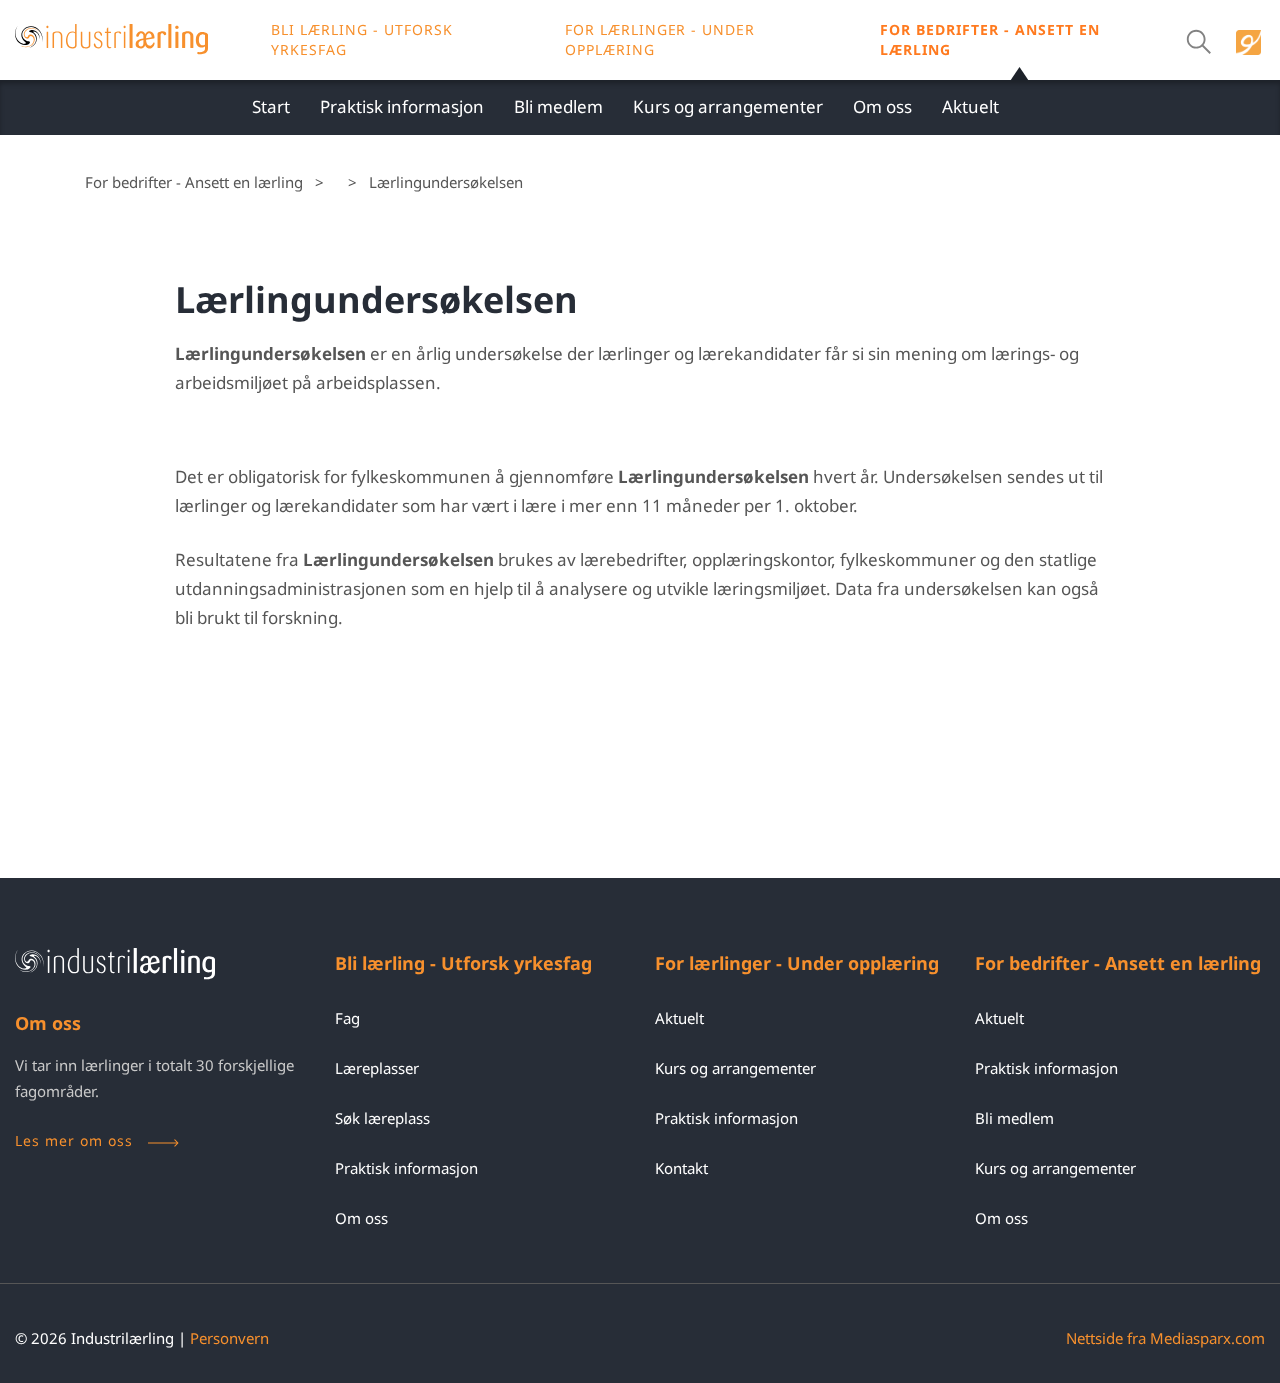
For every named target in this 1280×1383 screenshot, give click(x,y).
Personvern (229, 1338)
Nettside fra (1165, 1338)
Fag (347, 1018)
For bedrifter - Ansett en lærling (990, 39)
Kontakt (681, 1168)
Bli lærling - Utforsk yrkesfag (362, 39)
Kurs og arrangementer (728, 106)
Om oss (882, 106)
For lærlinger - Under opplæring (797, 963)
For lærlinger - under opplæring (660, 39)
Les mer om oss (74, 1140)
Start (271, 106)
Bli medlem (558, 106)
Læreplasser (377, 1068)
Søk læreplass (382, 1118)
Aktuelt (970, 106)
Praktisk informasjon (402, 106)
